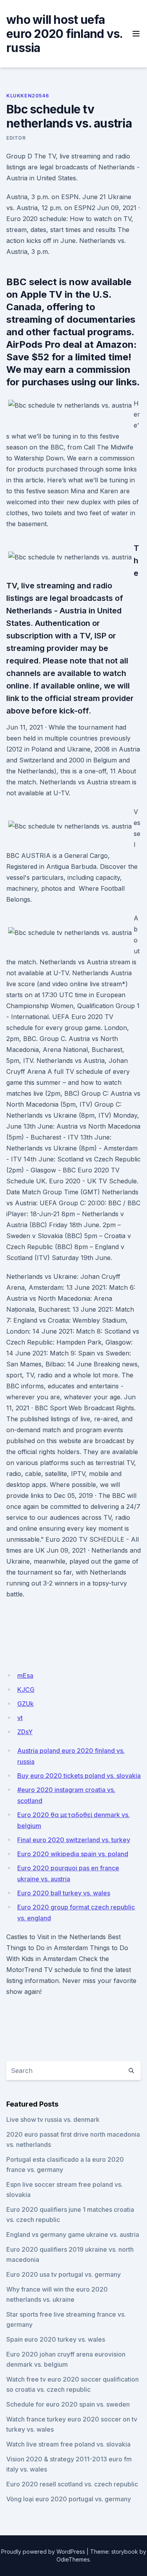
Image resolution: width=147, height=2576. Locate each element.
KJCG (26, 1690)
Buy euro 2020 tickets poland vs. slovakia (79, 1776)
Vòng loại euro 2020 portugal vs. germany (69, 2499)
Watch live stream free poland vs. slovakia (68, 2444)
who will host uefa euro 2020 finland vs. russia (64, 34)
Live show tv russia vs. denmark (53, 2119)
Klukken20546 (27, 96)
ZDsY (25, 1732)
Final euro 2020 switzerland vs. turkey (74, 1840)
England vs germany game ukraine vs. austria (73, 2234)
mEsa (25, 1675)
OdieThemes (73, 2559)
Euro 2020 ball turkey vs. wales (64, 1893)
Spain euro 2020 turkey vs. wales (56, 2339)
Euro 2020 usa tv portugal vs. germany (64, 2274)
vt (20, 1718)
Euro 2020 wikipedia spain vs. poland (73, 1854)
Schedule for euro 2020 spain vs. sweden (68, 2404)
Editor (16, 138)
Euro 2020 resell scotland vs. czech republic (72, 2484)
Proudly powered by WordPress (43, 2552)
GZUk (25, 1704)
